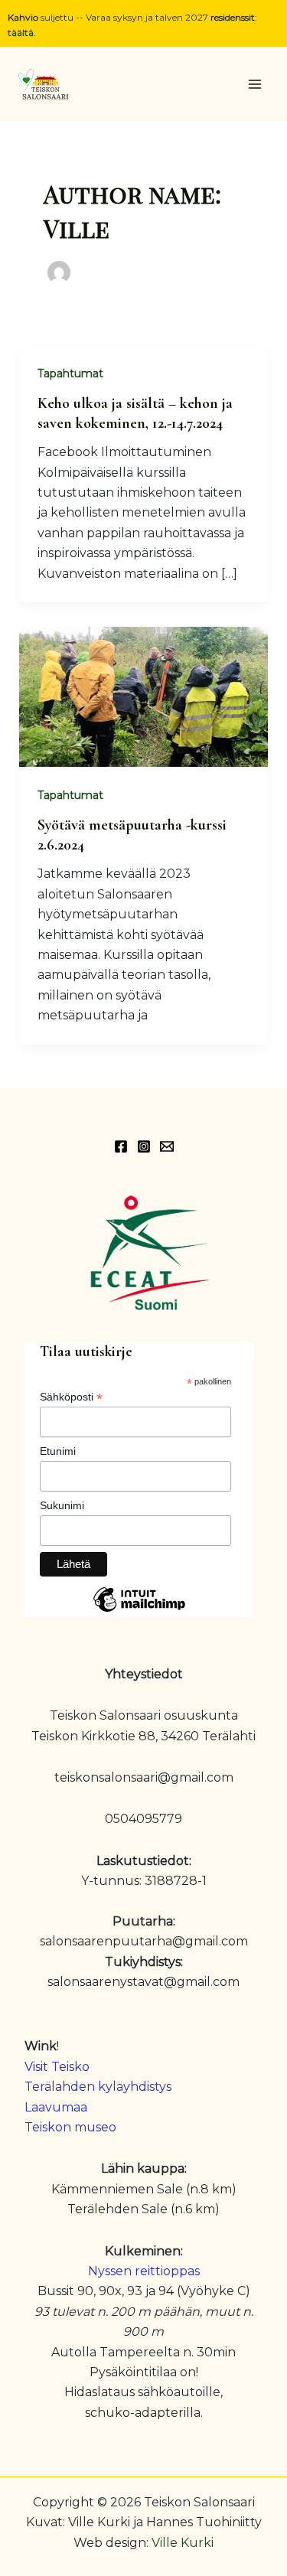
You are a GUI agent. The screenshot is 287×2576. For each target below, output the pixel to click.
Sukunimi (62, 1505)
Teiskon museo (70, 2127)
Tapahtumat (70, 373)
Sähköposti (71, 1397)
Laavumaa (56, 2107)
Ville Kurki (183, 2543)
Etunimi (58, 1451)
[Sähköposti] (167, 1146)
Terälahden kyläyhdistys (98, 2087)
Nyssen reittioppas (144, 2271)
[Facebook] (121, 1146)
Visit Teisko (57, 2067)
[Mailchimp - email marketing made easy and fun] (139, 1611)
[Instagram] (144, 1146)
